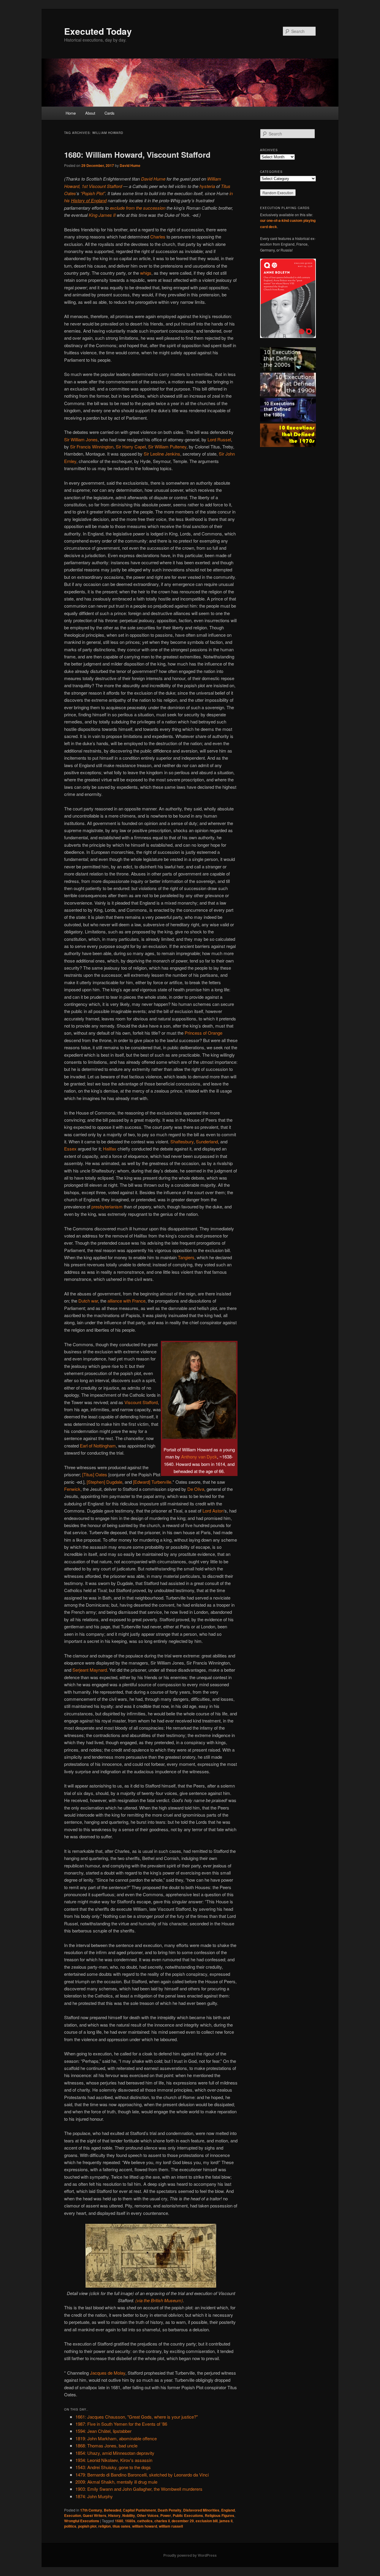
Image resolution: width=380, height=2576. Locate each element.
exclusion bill (207, 2521)
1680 (119, 2521)
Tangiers (186, 1257)
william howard (145, 2526)
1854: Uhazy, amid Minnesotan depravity (115, 2453)
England (228, 2510)
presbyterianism (107, 1206)
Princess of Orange (204, 1033)
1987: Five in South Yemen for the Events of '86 (121, 2424)
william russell (171, 2526)
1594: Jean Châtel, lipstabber (103, 2431)
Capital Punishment (139, 2510)
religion (104, 2526)
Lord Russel (219, 439)
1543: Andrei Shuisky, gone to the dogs (113, 2467)
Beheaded (113, 2510)
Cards (110, 113)
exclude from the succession (138, 208)
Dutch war (88, 1301)
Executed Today (98, 31)
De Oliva (196, 1489)
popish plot (87, 2526)
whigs (146, 273)
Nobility (129, 2515)
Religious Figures (220, 2515)
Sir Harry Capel (131, 447)
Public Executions (188, 2515)
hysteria (207, 186)
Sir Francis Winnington (92, 447)
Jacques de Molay (108, 2373)
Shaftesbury (182, 1141)
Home (71, 113)
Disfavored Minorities (201, 2510)
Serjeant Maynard (90, 1670)
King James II (102, 215)
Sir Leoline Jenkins (162, 454)
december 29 (183, 2521)
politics (70, 2526)
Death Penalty (170, 2510)
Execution (73, 2515)
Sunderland (207, 1141)
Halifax (110, 1149)
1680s (130, 2521)
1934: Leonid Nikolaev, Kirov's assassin (114, 2460)
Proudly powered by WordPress (190, 2555)
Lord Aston (213, 1511)
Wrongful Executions (82, 2521)
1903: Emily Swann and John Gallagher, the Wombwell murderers (139, 2489)
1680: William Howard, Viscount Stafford (137, 155)
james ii (226, 2521)
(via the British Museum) (159, 2300)
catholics (145, 2521)
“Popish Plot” (93, 193)
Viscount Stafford (141, 1402)
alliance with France (126, 1301)
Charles (158, 237)
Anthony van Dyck (199, 1457)
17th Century (91, 2510)
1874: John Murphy (94, 2496)
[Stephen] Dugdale (104, 1482)
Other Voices (148, 2515)
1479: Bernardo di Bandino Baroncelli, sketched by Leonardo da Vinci (142, 2475)
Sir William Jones (81, 439)
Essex (70, 1149)
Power (166, 2515)
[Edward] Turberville (152, 1482)
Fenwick (72, 1489)
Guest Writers (95, 2515)
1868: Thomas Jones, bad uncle (106, 2445)
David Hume (130, 165)
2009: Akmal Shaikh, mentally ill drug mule (116, 2482)
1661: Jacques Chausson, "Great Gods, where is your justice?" (137, 2417)
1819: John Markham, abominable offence (116, 2438)
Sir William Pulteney (167, 447)
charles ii (162, 2521)
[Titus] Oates (95, 1474)
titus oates (121, 2526)
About (90, 113)
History (114, 2515)
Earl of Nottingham (98, 1446)
